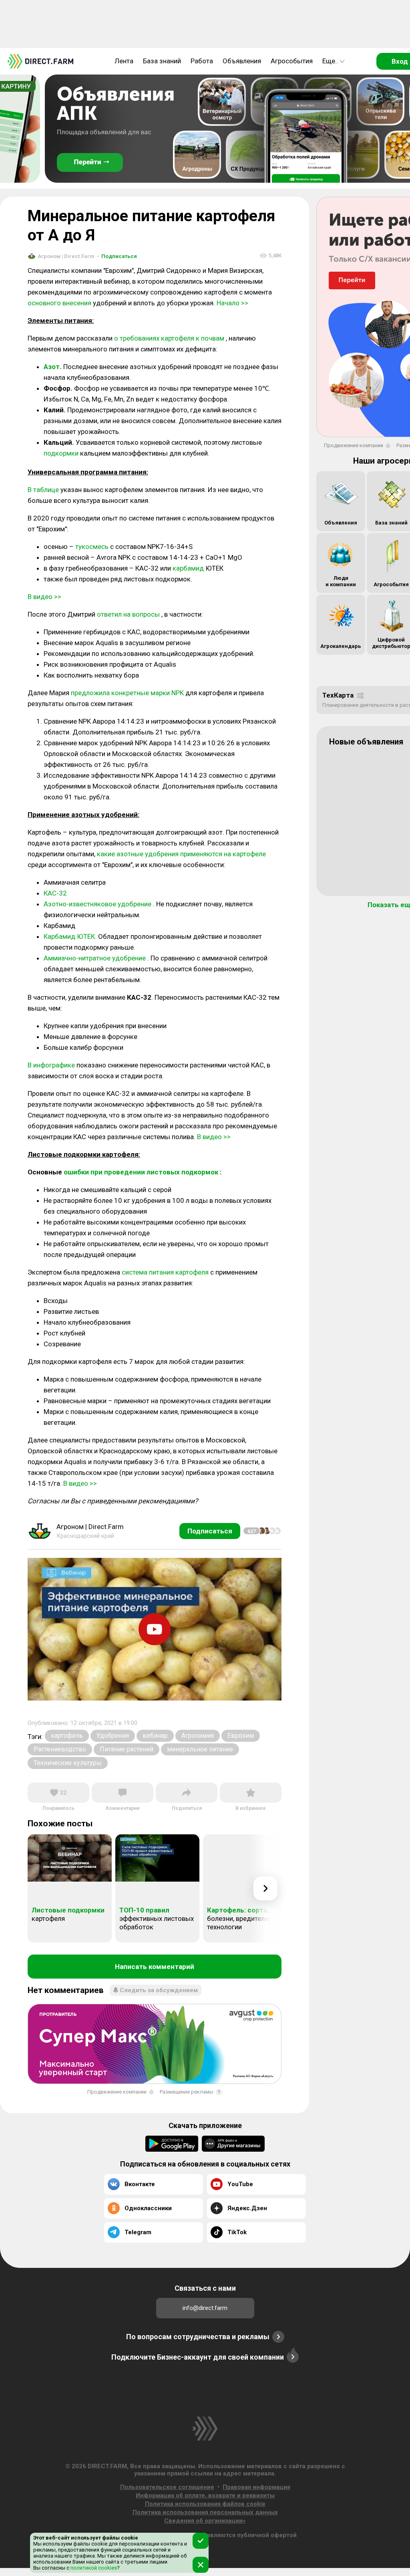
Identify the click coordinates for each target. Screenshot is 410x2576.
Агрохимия (198, 1736)
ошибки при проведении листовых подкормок (141, 1172)
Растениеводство (60, 1749)
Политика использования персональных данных (205, 2512)
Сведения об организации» (205, 2521)
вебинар (155, 1736)
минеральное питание (200, 1749)
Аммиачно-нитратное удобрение (95, 958)
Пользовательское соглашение (167, 2487)
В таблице (43, 490)
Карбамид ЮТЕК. (70, 936)
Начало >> (232, 303)
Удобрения (113, 1736)
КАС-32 (55, 893)
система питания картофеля (165, 1272)
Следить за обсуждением (159, 1990)
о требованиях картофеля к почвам (169, 338)
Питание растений (127, 1749)
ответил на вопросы (128, 614)
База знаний (162, 61)
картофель (67, 1736)
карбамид (188, 568)
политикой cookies (93, 2568)
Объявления (242, 61)
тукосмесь (92, 547)
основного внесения (59, 303)
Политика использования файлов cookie (205, 2504)
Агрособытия (292, 61)
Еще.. (330, 61)
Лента (124, 61)
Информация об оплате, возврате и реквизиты (205, 2495)
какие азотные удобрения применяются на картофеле (181, 854)
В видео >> (44, 597)
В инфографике (51, 1065)
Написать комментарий (155, 1967)
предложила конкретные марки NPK (127, 693)
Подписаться (117, 256)
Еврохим (241, 1736)
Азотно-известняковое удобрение (97, 904)
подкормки (61, 453)
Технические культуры (68, 1763)
